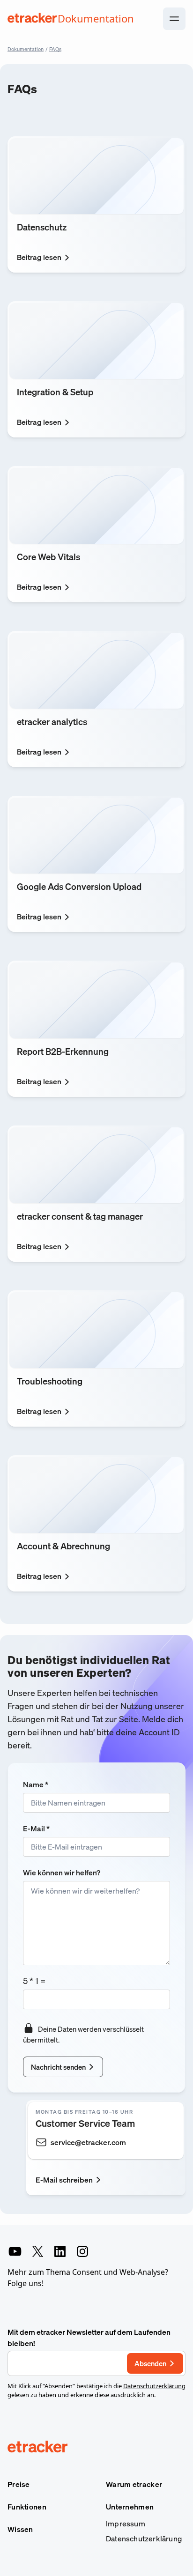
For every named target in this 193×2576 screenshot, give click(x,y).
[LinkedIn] (60, 2251)
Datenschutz (42, 227)
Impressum (126, 2524)
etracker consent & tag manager (80, 1216)
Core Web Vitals (48, 557)
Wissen (20, 2529)
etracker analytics (52, 722)
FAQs (55, 49)
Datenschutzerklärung (154, 2386)
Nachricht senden (58, 2067)
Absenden (150, 2363)
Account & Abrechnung (63, 1546)
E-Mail (36, 1828)
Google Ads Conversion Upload (79, 886)
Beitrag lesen (39, 257)
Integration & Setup (55, 392)
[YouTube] (15, 2251)
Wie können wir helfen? (62, 1873)
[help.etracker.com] (96, 2448)
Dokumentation (26, 49)
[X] (37, 2251)
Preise (19, 2484)
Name (36, 1784)
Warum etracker (134, 2484)
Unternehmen (130, 2507)
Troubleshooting (50, 1381)
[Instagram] (82, 2251)
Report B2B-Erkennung (63, 1051)
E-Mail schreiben (64, 2180)
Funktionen (27, 2507)
